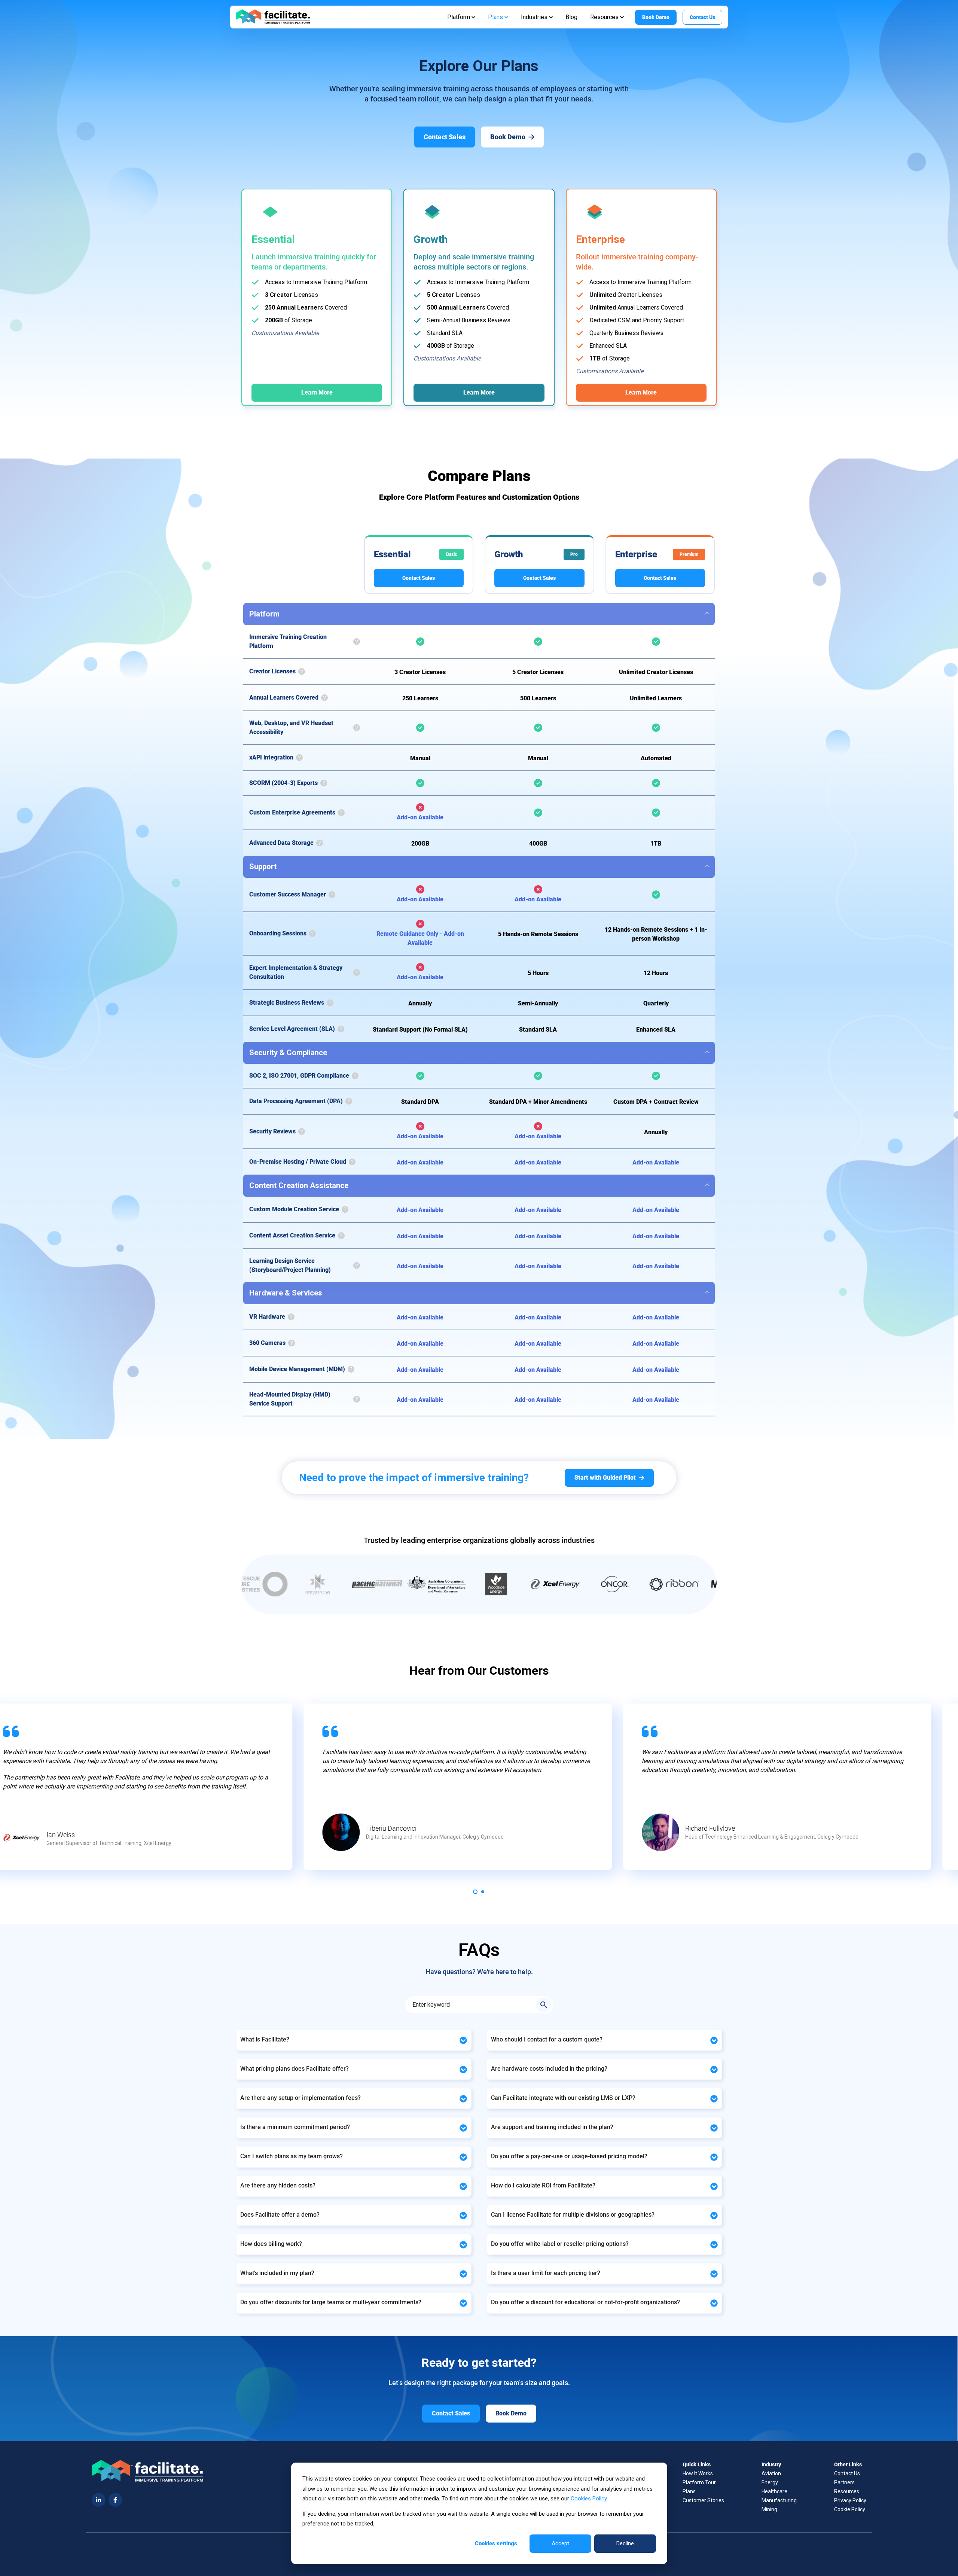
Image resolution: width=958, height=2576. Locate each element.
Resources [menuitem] (847, 2491)
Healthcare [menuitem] (774, 2491)
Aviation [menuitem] (771, 2473)
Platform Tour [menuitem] (699, 2482)
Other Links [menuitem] (848, 2464)
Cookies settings (496, 2543)
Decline (625, 2543)
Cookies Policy (589, 2499)
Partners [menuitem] (844, 2482)
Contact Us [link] (702, 17)
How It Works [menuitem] (698, 2473)
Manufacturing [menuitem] (779, 2500)
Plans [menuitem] (689, 2491)
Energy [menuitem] (770, 2482)
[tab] (475, 1892)
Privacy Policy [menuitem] (850, 2500)
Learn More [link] (317, 392)
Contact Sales (419, 578)
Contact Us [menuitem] (847, 2473)
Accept (560, 2543)
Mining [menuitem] (769, 2509)
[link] (273, 17)
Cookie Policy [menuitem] (850, 2509)
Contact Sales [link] (445, 137)
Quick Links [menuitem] (697, 2464)
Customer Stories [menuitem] (703, 2500)
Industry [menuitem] (771, 2464)
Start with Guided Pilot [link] (605, 1478)
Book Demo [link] (656, 17)
